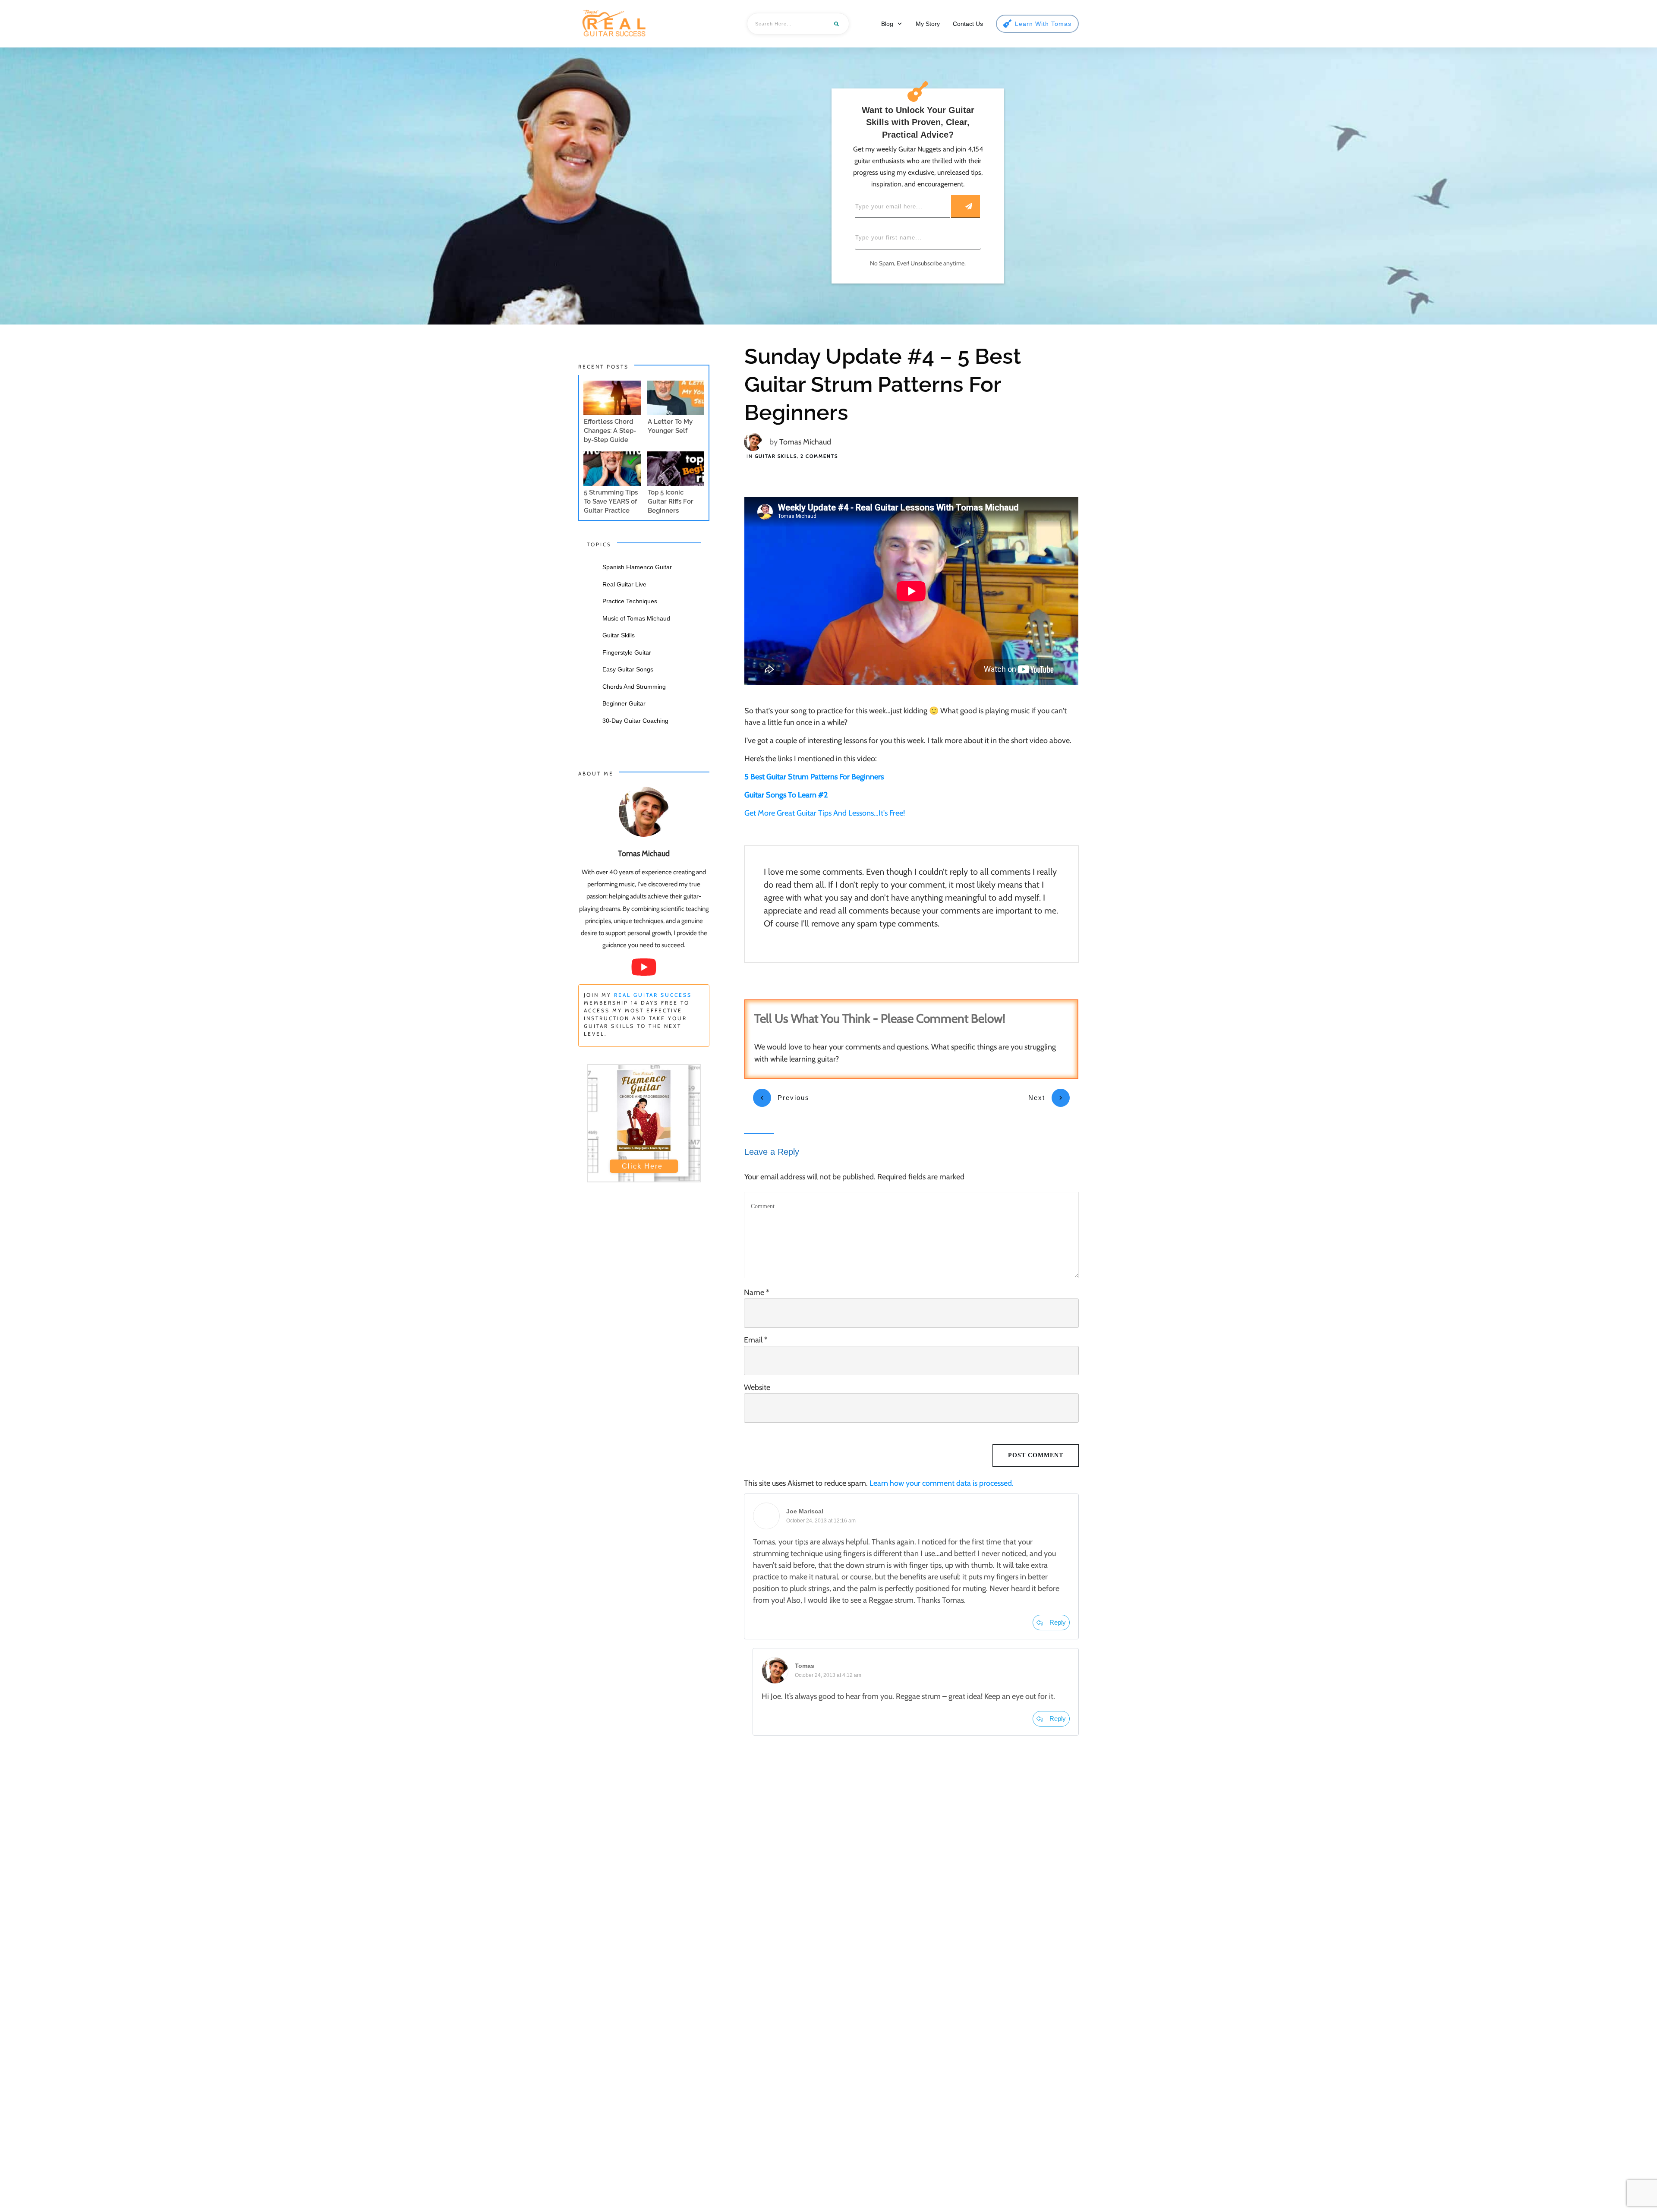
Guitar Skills (776, 456)
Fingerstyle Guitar (627, 652)
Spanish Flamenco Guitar (637, 567)
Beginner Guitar (624, 703)
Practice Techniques (630, 601)
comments (819, 456)
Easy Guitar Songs (628, 669)
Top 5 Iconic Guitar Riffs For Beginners (671, 501)
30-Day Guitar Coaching (635, 721)
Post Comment (1036, 1455)
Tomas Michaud (805, 442)
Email (756, 1340)
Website (757, 1387)
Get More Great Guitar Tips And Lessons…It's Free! (825, 813)
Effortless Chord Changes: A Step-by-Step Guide (610, 431)
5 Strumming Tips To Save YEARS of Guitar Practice (611, 501)
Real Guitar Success (653, 995)
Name (757, 1292)
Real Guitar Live (624, 584)
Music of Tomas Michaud (636, 618)
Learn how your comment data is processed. (942, 1483)
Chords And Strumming (634, 687)
